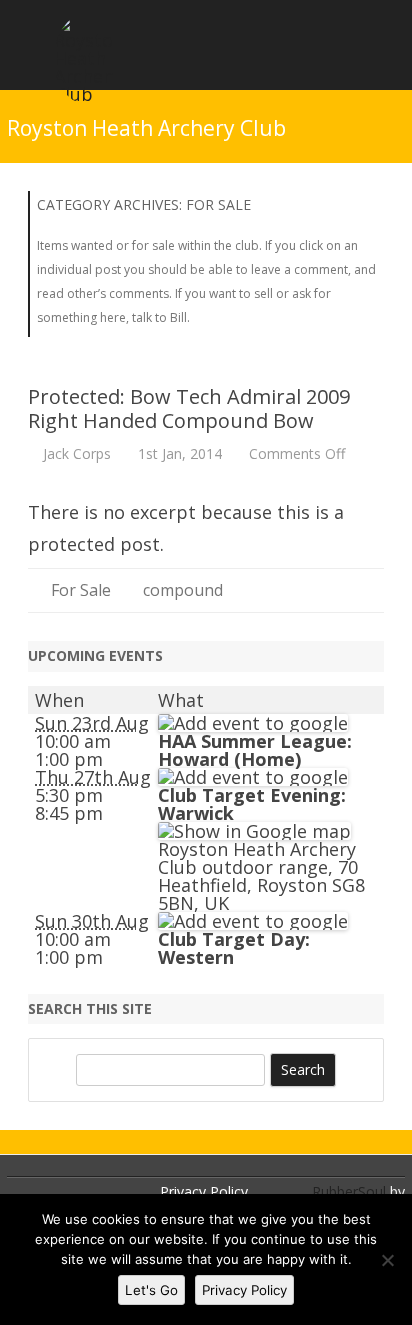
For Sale (81, 590)
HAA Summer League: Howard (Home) (255, 750)
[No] (387, 1260)
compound (183, 590)
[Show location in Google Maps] (254, 831)
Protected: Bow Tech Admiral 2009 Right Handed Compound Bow (189, 408)
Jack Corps (77, 453)
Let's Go (151, 1290)
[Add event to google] (253, 723)
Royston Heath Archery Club (146, 128)
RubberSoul (349, 1191)
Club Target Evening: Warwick (252, 804)
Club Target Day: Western (234, 948)
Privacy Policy (204, 1191)
